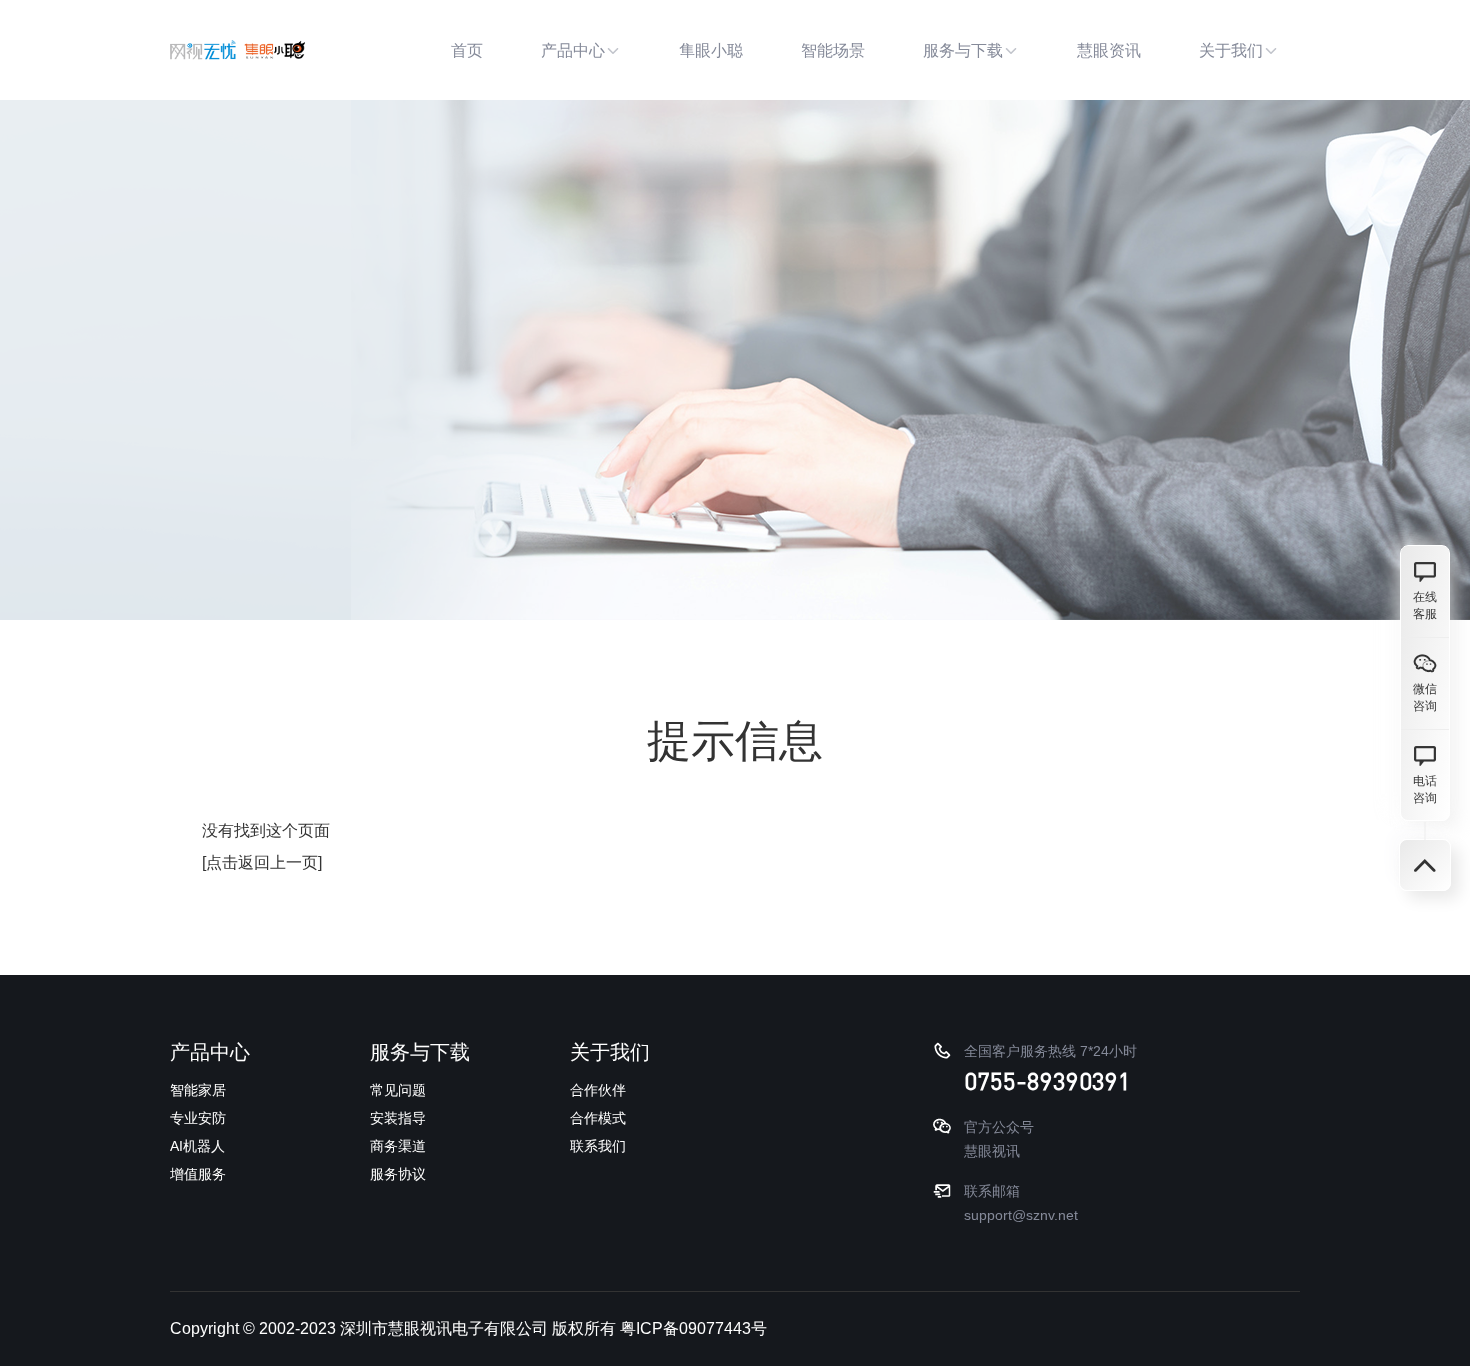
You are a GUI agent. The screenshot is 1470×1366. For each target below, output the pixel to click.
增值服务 (198, 1174)
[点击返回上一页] (262, 862)
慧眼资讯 (1109, 50)
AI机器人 (197, 1146)
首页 (467, 50)
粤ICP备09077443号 (693, 1328)
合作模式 (598, 1118)
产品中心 (573, 50)
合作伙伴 (598, 1090)
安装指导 (398, 1118)
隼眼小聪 (711, 50)
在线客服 (1425, 605)
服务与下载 (963, 50)
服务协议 (398, 1174)
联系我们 (598, 1146)
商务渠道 (398, 1146)
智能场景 (833, 50)
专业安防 (198, 1118)
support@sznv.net (1021, 1215)
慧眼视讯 (992, 1151)
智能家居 (198, 1090)
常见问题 (398, 1090)
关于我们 (1231, 50)
